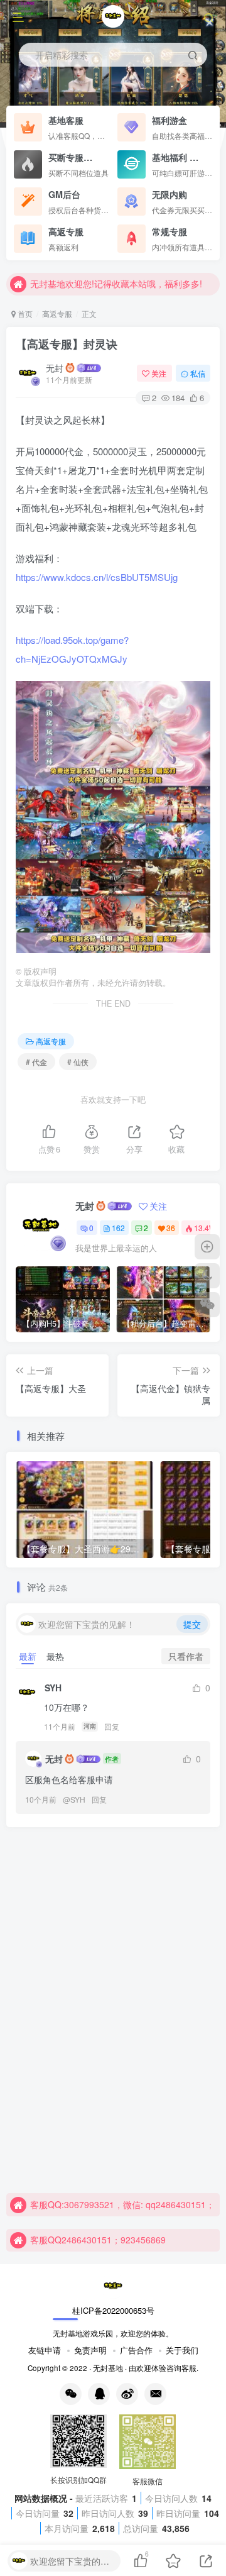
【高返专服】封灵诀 (67, 344)
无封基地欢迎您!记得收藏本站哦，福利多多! (116, 284)
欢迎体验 (151, 2368)
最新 (28, 1656)
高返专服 (57, 313)
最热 (55, 1656)
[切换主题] (207, 1276)
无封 (55, 368)
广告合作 (136, 2350)
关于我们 (182, 2350)
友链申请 (45, 2350)
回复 (112, 1726)
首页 (24, 313)
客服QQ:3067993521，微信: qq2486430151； (122, 2204)
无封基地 (108, 2368)
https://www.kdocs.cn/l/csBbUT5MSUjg (97, 577)
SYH (78, 1799)
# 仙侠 (78, 1062)
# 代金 (36, 1062)
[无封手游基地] (113, 2285)
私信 (198, 373)
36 (171, 1228)
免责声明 (90, 2350)
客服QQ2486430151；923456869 (98, 2240)
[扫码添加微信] (207, 1305)
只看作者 (186, 1656)
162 (118, 1228)
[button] (210, 121)
